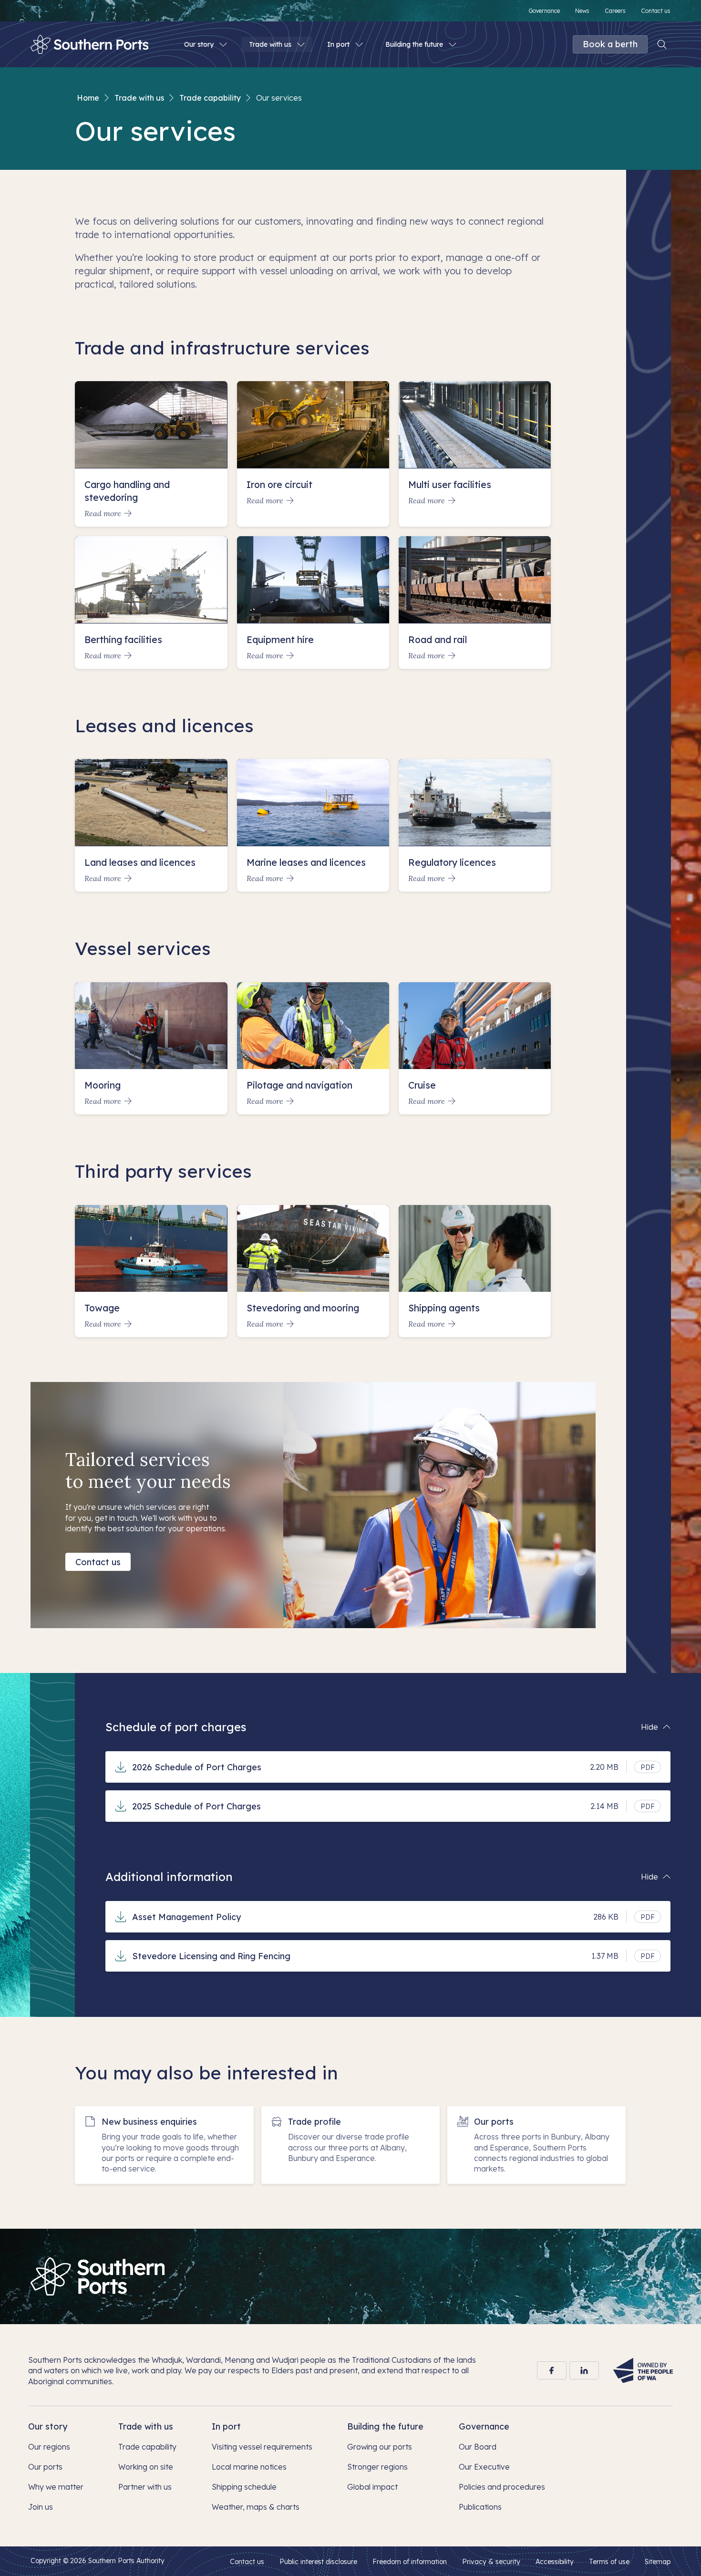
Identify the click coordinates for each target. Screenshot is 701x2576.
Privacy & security (491, 2562)
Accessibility (555, 2562)
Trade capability (210, 98)
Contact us (98, 1562)
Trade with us (139, 98)
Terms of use (609, 2562)
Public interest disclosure (318, 2562)
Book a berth (610, 44)
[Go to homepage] (98, 2276)
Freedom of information (410, 2562)
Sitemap (658, 2562)
